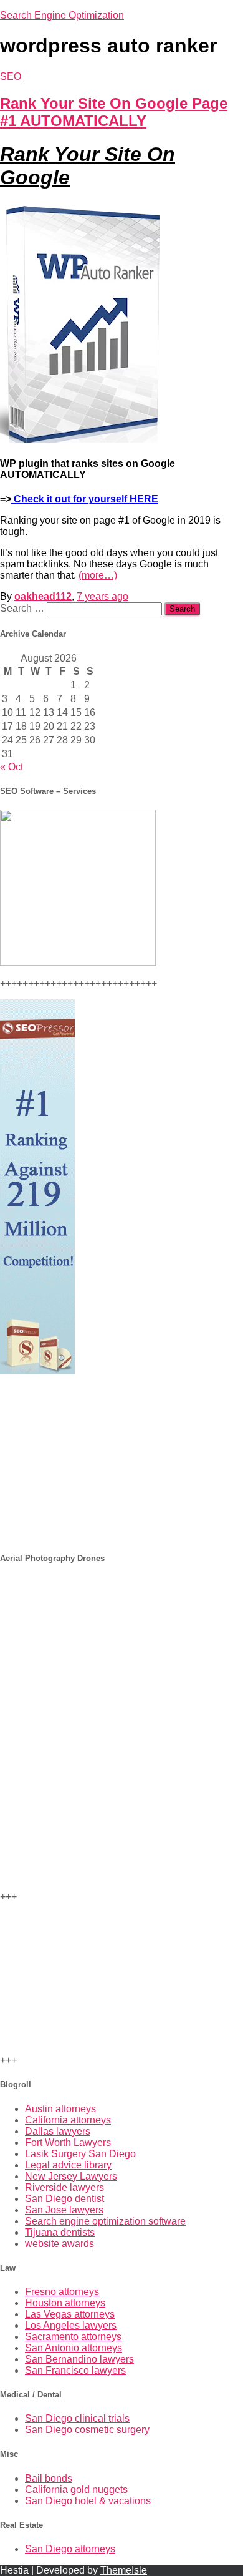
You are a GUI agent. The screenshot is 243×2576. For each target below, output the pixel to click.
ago (102, 596)
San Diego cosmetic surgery (87, 2430)
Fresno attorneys (62, 2292)
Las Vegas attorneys (70, 2314)
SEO (11, 76)
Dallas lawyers (58, 2131)
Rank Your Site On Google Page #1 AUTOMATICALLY (114, 112)
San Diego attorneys (70, 2549)
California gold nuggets (76, 2490)
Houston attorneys (65, 2303)
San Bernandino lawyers (79, 2359)
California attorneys (68, 2120)
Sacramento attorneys (73, 2337)
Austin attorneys (60, 2109)
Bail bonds (49, 2478)
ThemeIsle (124, 2570)
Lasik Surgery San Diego (80, 2154)
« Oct (12, 767)
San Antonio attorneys (74, 2348)
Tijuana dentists (60, 2232)
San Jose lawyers (64, 2210)
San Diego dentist (64, 2199)
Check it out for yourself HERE (85, 499)
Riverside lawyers (64, 2187)
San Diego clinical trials (77, 2418)
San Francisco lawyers (75, 2370)
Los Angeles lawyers (71, 2325)
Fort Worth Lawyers (68, 2143)
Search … (23, 608)
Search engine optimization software (105, 2221)
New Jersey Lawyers (71, 2176)
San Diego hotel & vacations (88, 2501)
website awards (60, 2244)
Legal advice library (68, 2165)
